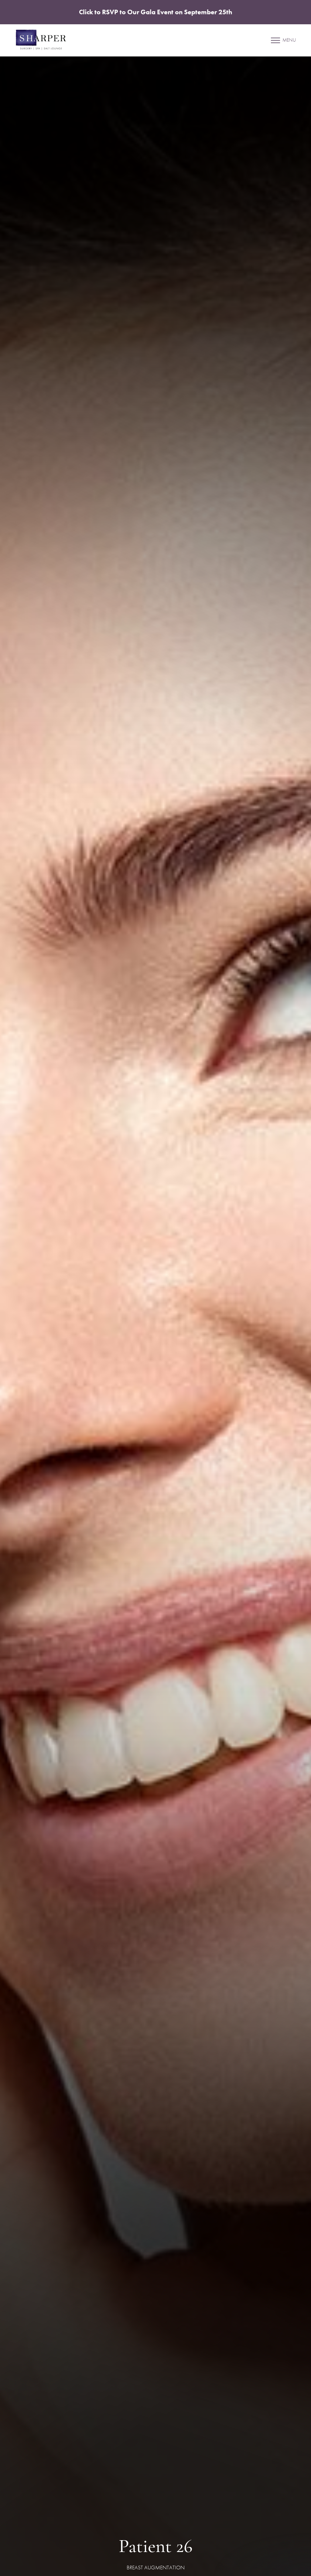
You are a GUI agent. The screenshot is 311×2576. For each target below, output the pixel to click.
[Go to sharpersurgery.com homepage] (88, 40)
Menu (289, 40)
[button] (275, 40)
